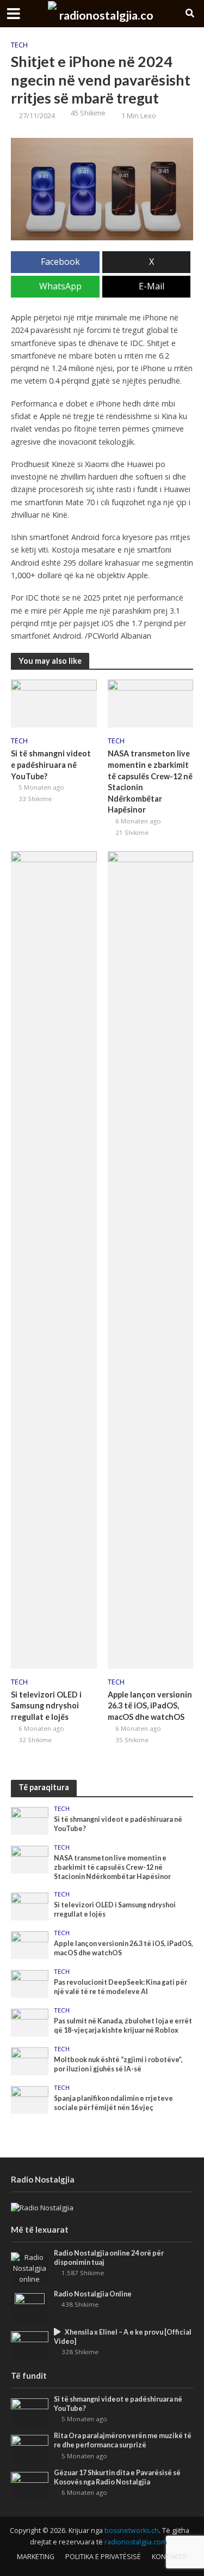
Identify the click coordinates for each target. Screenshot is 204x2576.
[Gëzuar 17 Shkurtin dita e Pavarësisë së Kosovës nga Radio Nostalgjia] (30, 2485)
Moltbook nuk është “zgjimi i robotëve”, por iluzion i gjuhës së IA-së (118, 2064)
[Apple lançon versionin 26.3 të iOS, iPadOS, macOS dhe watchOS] (151, 1259)
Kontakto (169, 2557)
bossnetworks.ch (132, 2530)
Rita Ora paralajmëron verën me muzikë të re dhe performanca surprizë (123, 2440)
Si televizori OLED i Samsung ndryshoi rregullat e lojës (46, 1706)
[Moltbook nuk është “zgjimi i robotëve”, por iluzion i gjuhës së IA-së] (30, 2060)
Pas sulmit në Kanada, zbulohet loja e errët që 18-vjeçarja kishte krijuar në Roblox (123, 2026)
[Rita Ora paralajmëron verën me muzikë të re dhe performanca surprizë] (30, 2448)
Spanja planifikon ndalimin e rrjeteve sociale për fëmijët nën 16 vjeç (113, 2103)
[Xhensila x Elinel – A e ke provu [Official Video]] (30, 2344)
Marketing (36, 2557)
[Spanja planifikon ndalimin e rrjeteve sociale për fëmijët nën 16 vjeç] (30, 2099)
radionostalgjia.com (136, 2542)
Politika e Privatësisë (103, 2557)
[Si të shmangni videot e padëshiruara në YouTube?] (54, 702)
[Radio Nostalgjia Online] (30, 2307)
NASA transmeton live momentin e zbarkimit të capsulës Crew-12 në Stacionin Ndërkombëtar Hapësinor (150, 781)
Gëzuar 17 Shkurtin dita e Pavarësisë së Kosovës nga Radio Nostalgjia (117, 2477)
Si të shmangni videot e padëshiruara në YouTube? (51, 765)
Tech (19, 45)
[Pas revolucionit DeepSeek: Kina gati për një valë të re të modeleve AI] (30, 1983)
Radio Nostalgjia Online (93, 2294)
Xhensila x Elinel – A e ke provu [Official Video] (123, 2337)
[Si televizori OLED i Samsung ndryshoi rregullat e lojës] (54, 1259)
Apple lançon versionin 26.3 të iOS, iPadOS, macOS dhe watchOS (150, 1706)
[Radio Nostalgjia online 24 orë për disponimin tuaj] (30, 2268)
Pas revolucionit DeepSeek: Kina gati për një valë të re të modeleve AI (120, 1987)
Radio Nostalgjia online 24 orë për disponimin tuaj (109, 2258)
